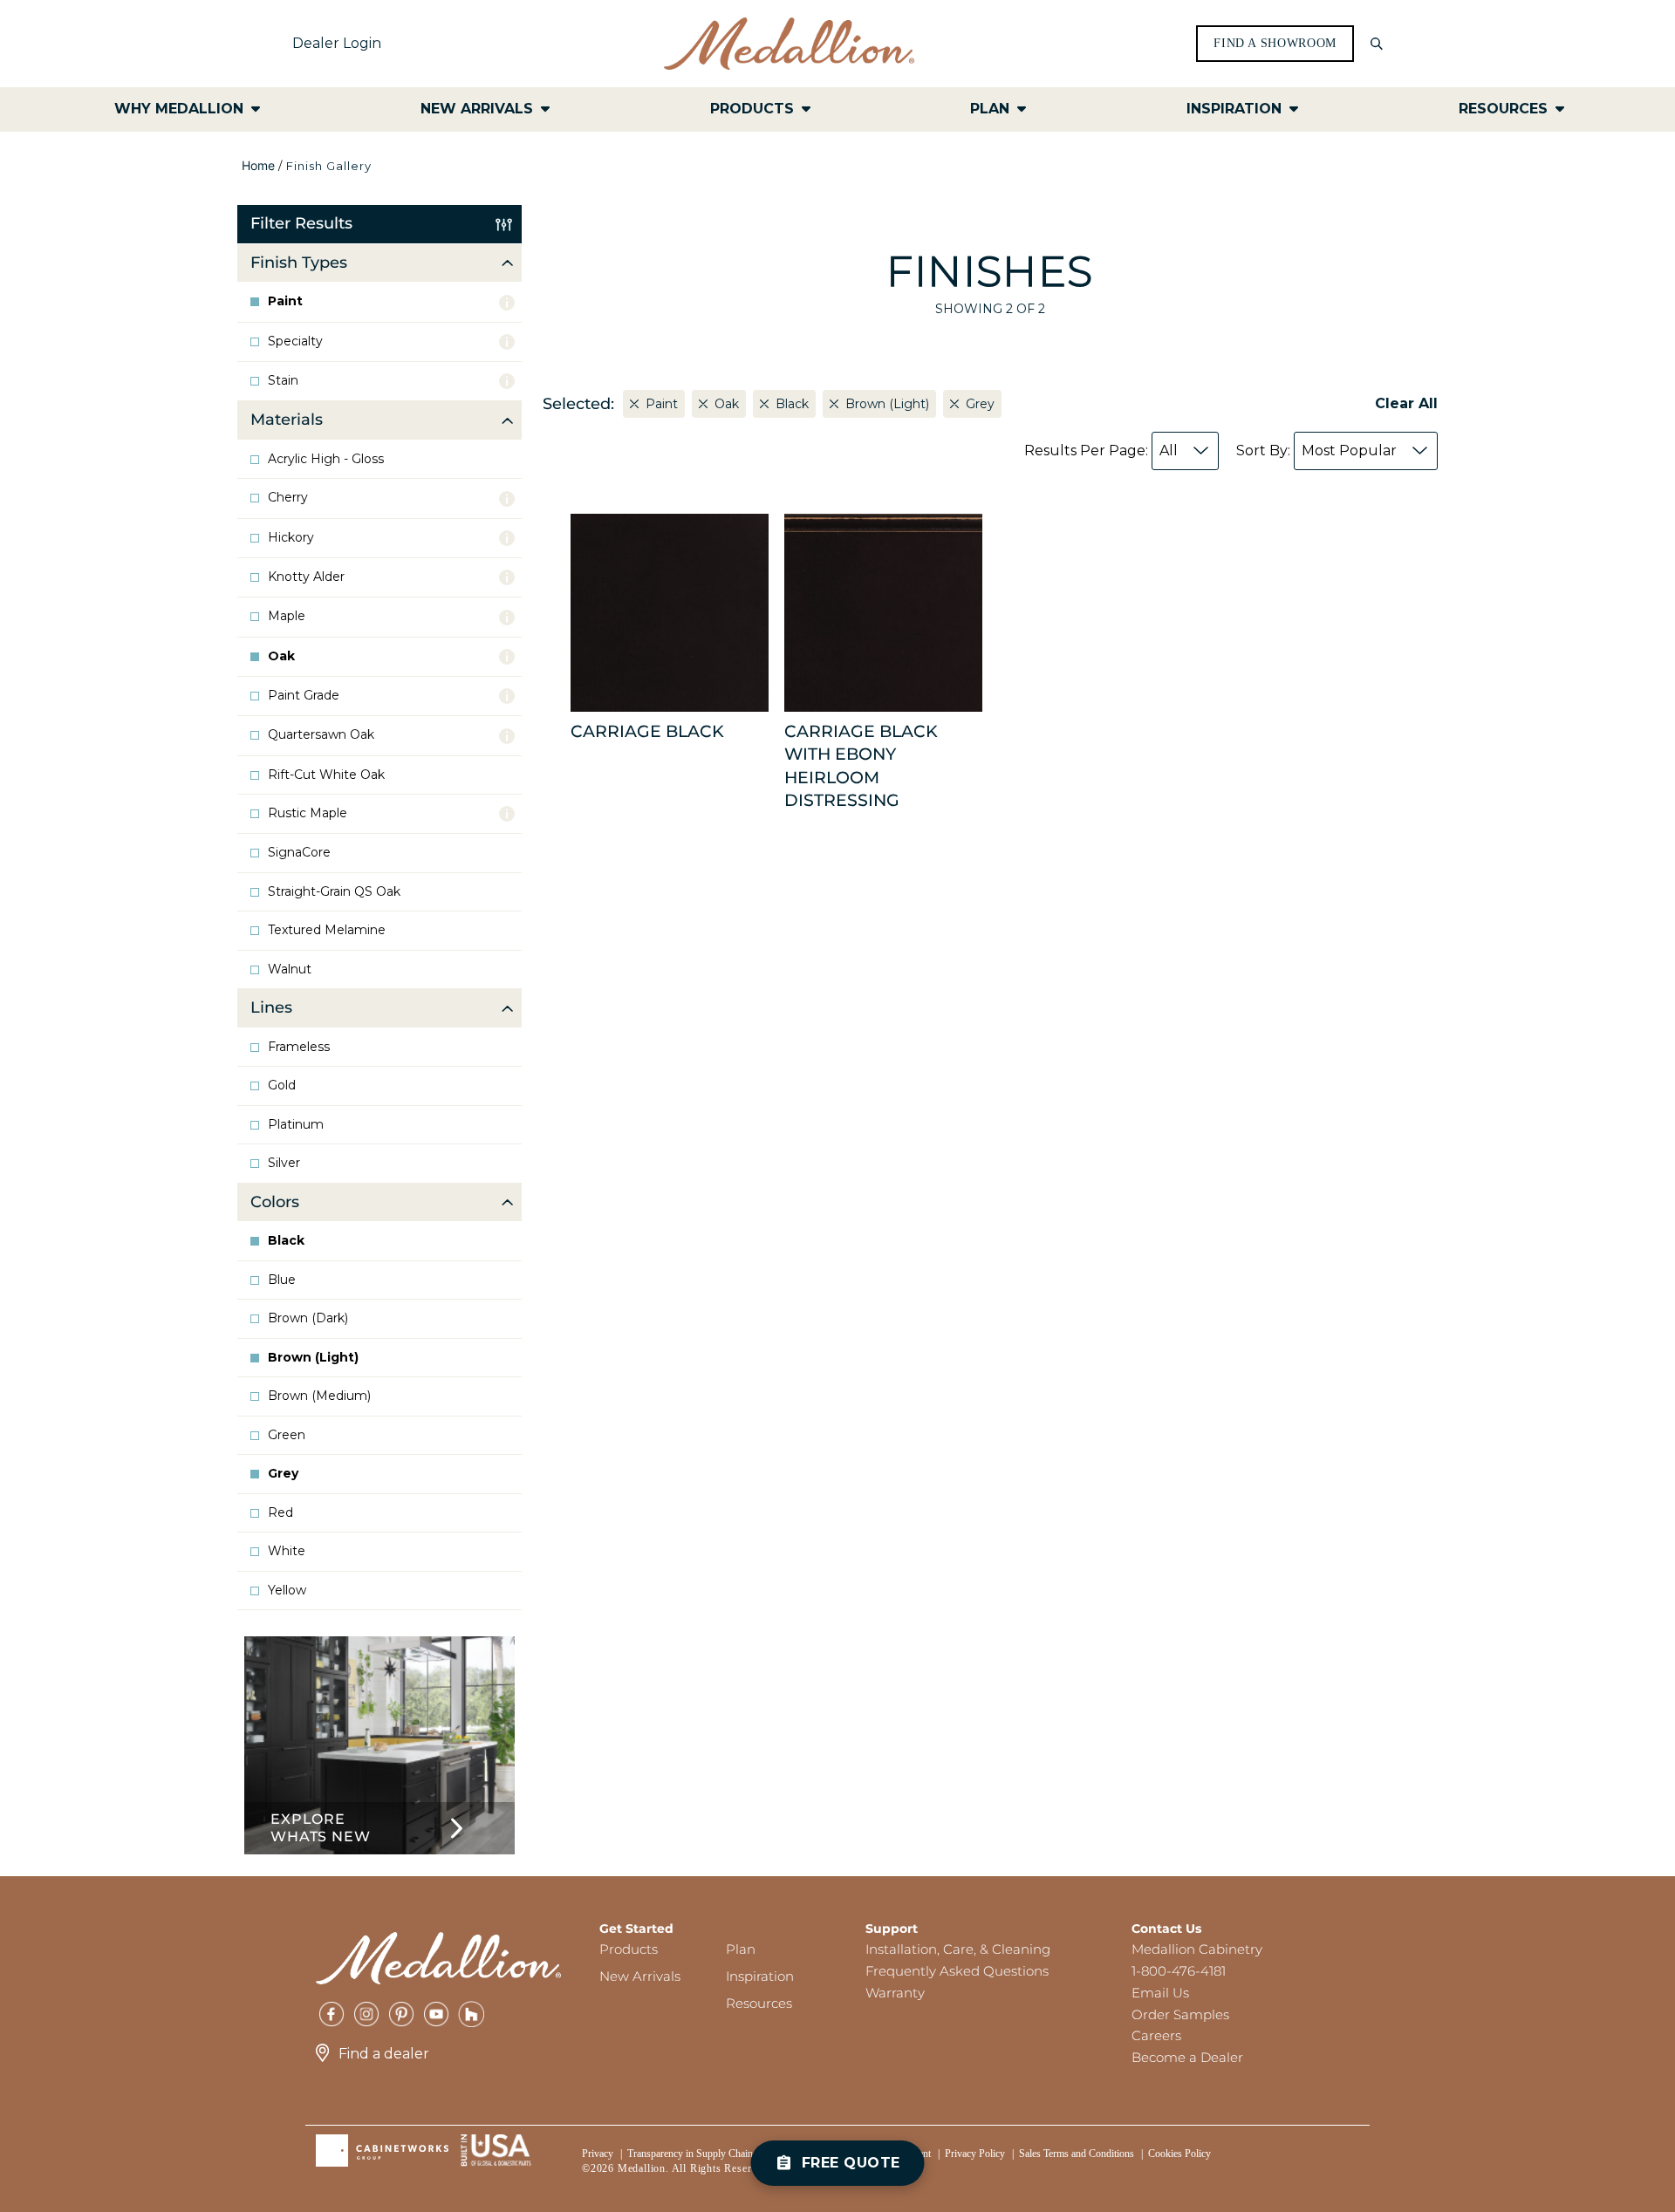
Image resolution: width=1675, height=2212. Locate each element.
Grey (283, 1474)
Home (258, 165)
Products (629, 1949)
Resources (759, 2003)
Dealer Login (337, 43)
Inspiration (760, 1976)
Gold (282, 1086)
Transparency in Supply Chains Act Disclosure (724, 2154)
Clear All (1406, 403)
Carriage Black (647, 731)
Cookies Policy (1179, 2154)
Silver (284, 1163)
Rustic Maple (308, 813)
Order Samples (1180, 2014)
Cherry (288, 498)
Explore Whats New (320, 1828)
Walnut (290, 969)
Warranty (895, 1993)
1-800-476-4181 (1179, 1971)
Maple (287, 616)
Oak (281, 656)
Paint (285, 301)
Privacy (598, 2154)
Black (286, 1241)
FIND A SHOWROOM (1275, 44)
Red (280, 1513)
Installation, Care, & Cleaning (958, 1949)
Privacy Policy (975, 2154)
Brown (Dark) (308, 1318)
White (287, 1551)
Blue (282, 1280)
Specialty (295, 341)
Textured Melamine (327, 930)
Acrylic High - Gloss (326, 459)
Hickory (291, 538)
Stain (283, 381)
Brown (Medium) (319, 1396)
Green (287, 1435)
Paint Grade (304, 696)
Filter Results (301, 223)
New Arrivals (640, 1976)
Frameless (299, 1047)
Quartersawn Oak (321, 735)
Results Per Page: (1101, 451)
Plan (741, 1949)
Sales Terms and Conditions (1077, 2154)
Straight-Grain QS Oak (334, 892)
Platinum (296, 1125)
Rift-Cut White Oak (326, 775)
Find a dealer (384, 2054)
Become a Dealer (1187, 2057)
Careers (1156, 2035)
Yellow (287, 1591)
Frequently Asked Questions (957, 1971)
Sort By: (1316, 451)
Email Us (1160, 1993)
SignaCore (299, 853)
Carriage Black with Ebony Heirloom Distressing (861, 766)
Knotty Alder (306, 577)
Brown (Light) (313, 1358)
